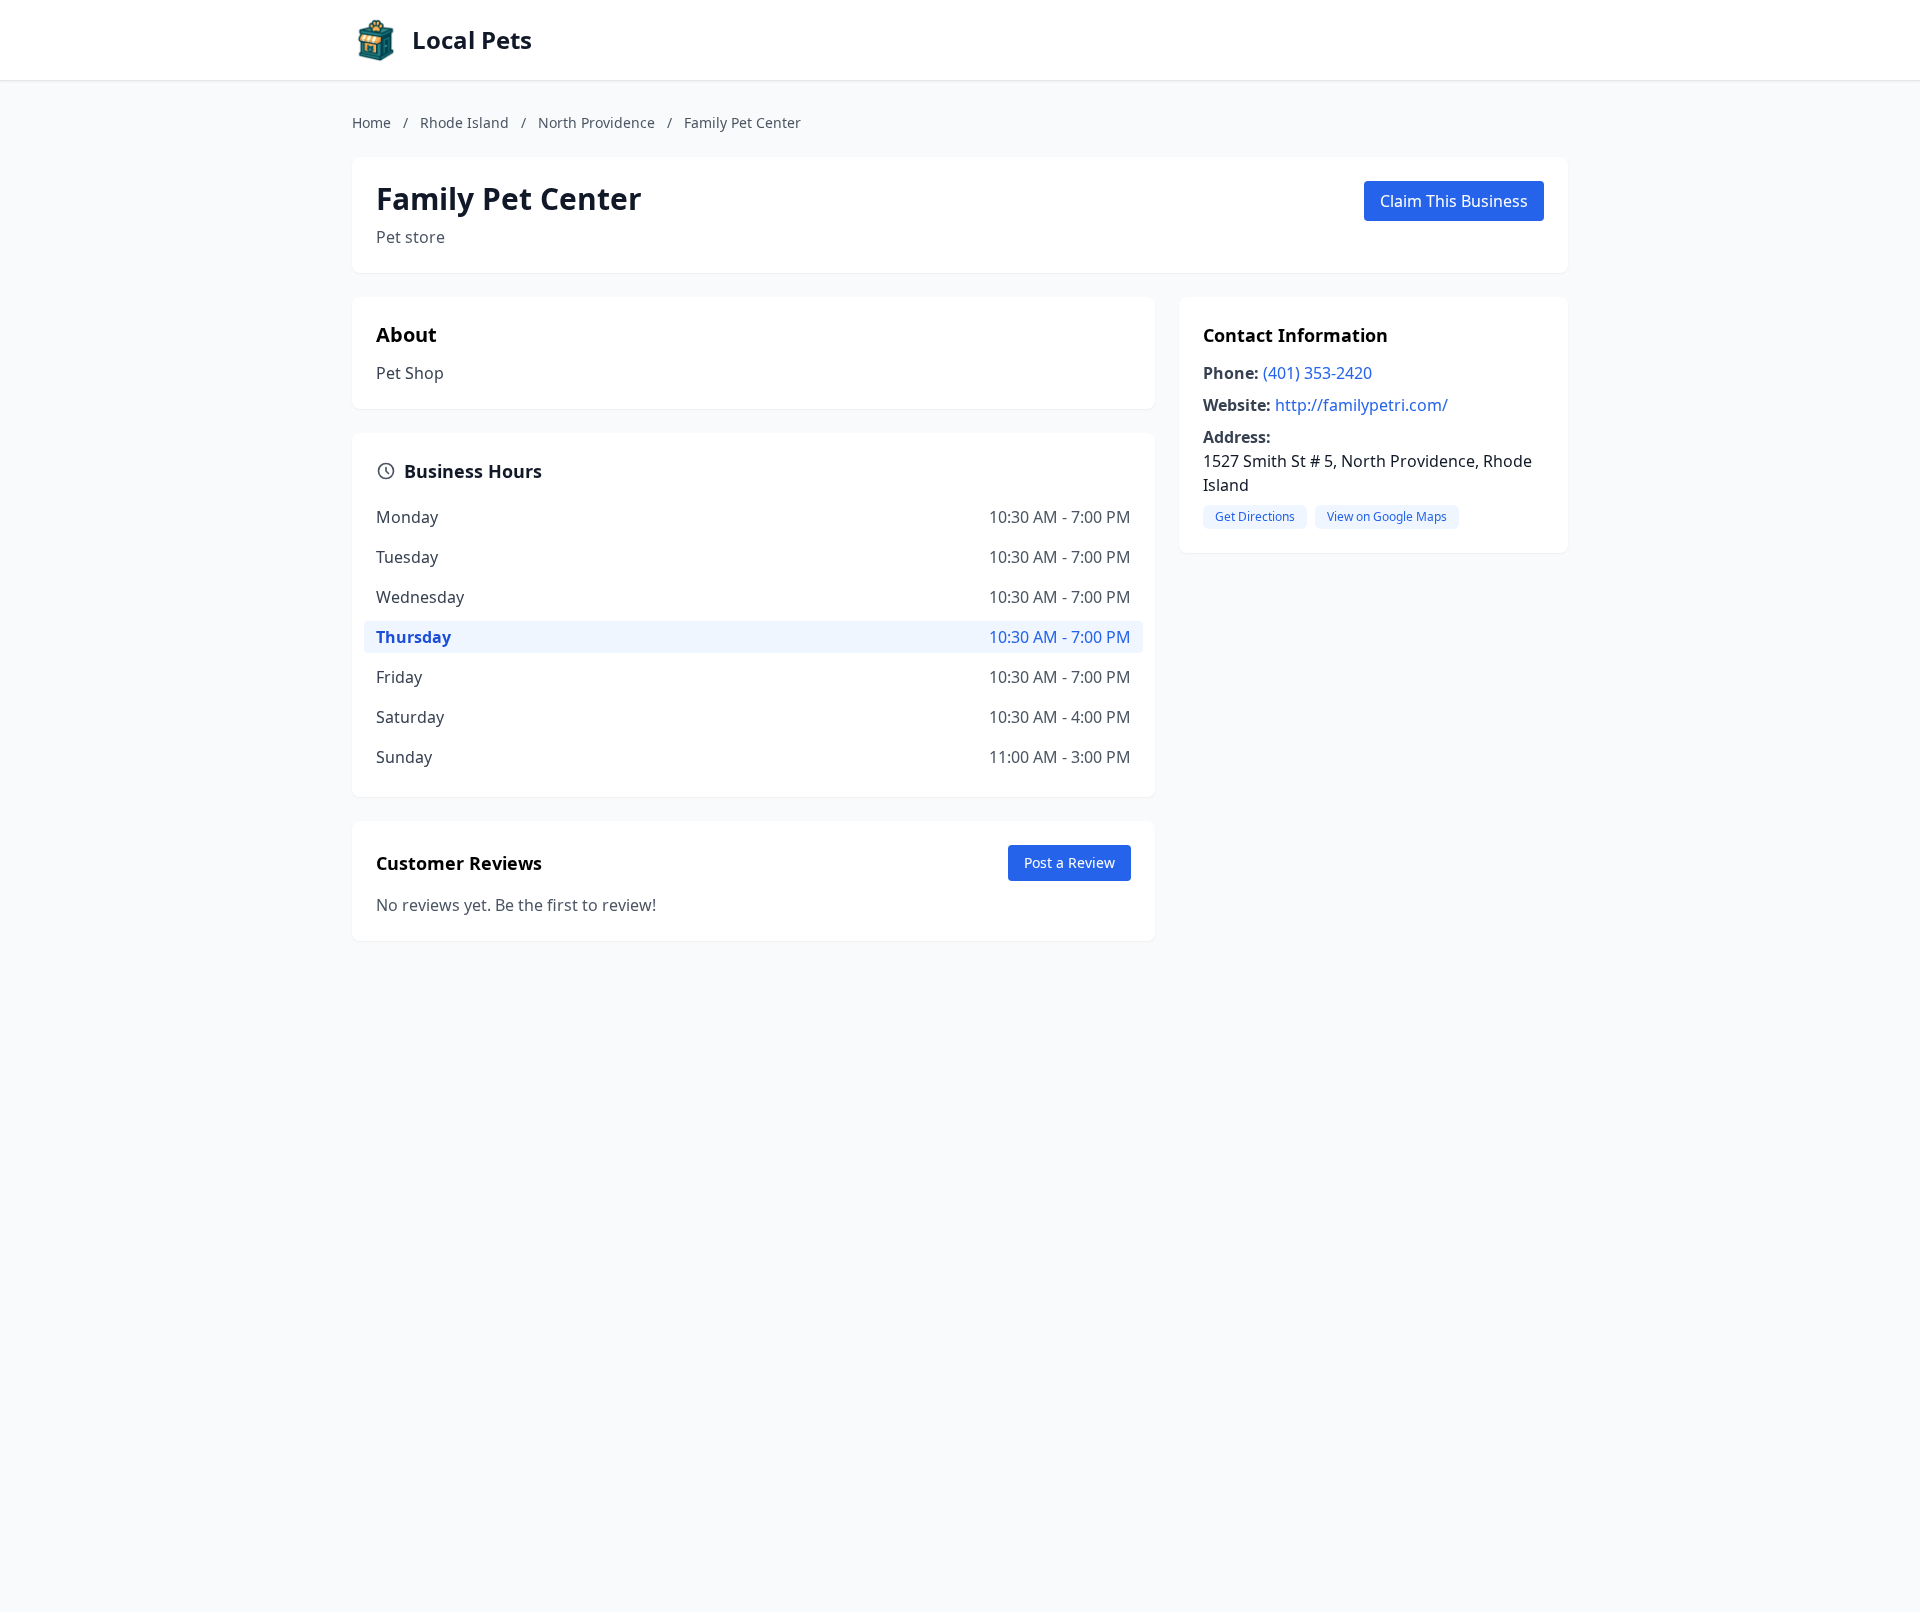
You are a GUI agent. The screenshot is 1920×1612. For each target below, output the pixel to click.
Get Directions (1255, 516)
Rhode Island (464, 122)
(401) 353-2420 (1317, 373)
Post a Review (1069, 862)
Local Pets (472, 40)
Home (371, 122)
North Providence (596, 122)
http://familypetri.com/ (1361, 405)
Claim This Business (1454, 201)
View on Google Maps (1387, 516)
